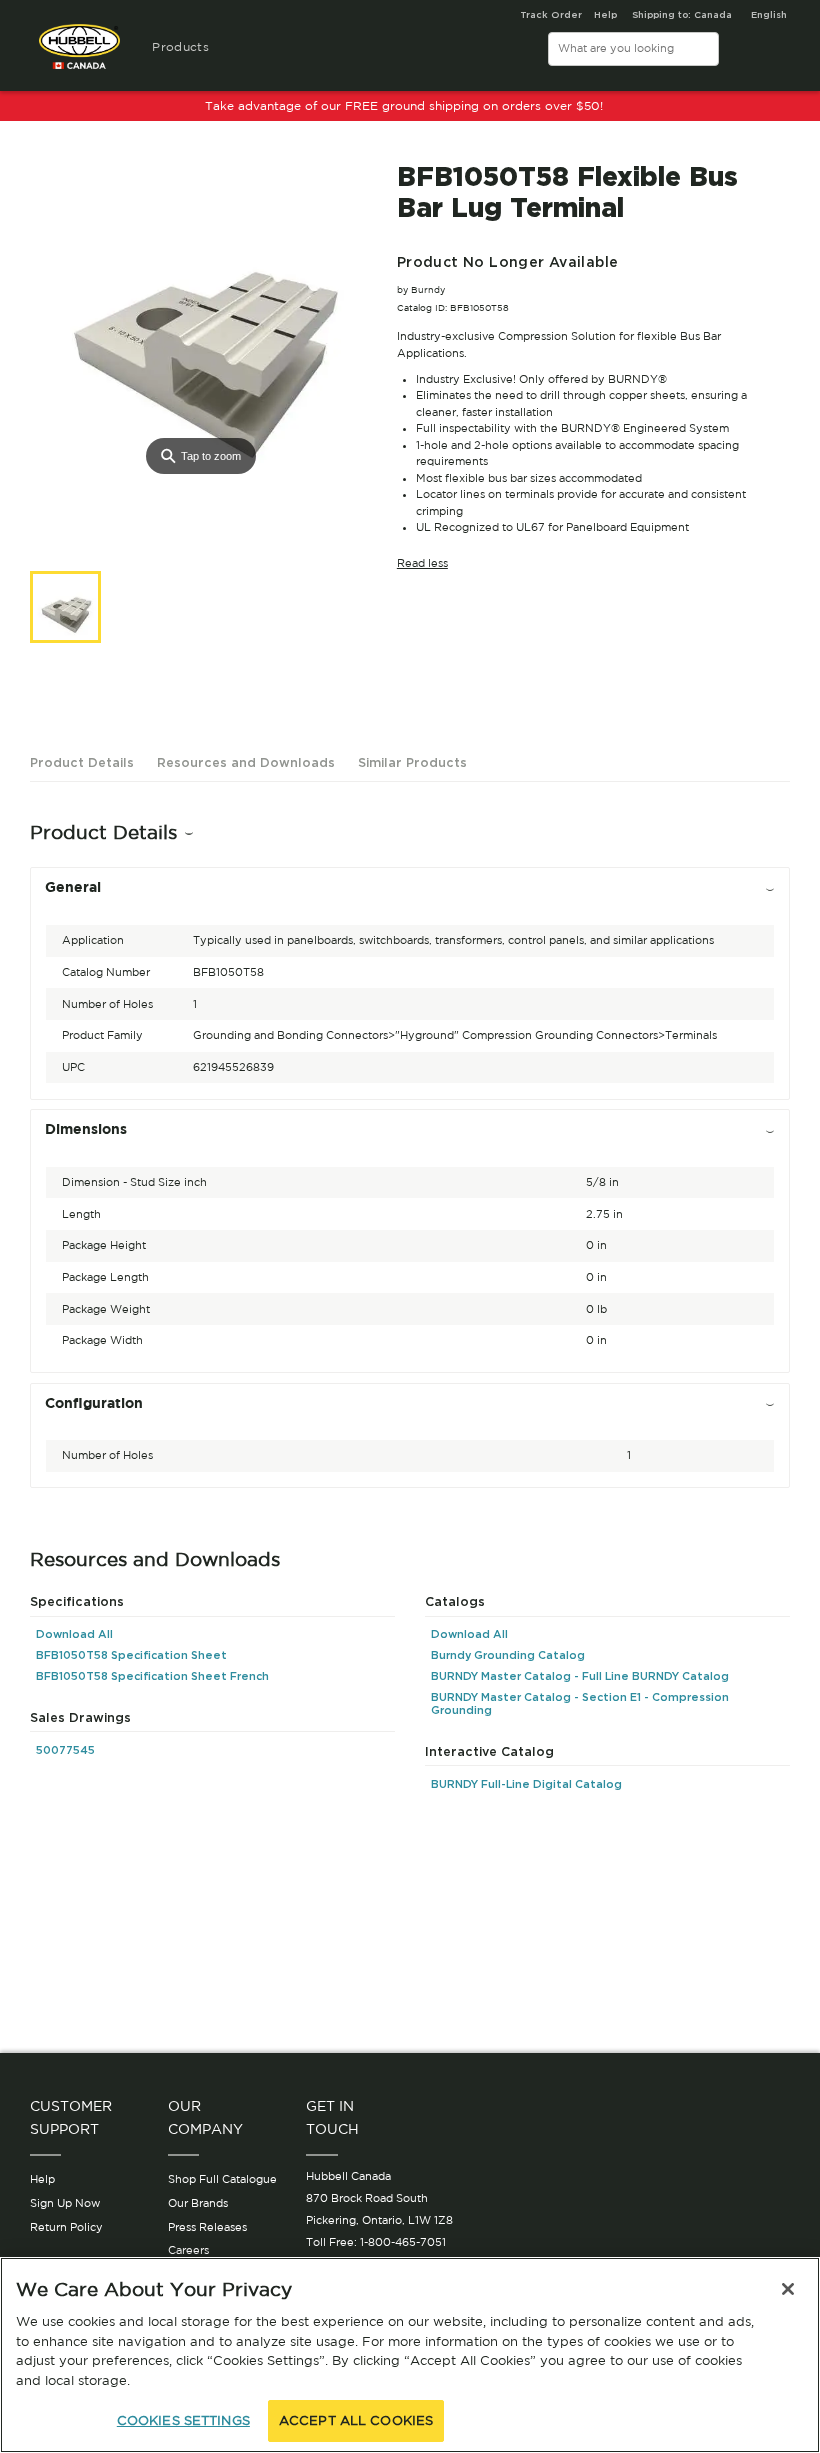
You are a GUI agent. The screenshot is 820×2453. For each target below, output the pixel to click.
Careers (188, 2250)
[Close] (788, 2289)
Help (42, 2179)
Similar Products (412, 762)
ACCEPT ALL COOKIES (356, 2420)
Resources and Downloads (246, 762)
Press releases (207, 2227)
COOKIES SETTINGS (183, 2420)
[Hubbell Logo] (80, 54)
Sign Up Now (65, 2203)
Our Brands (198, 2203)
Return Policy (66, 2227)
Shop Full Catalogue (222, 2179)
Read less (422, 563)
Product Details (82, 762)
